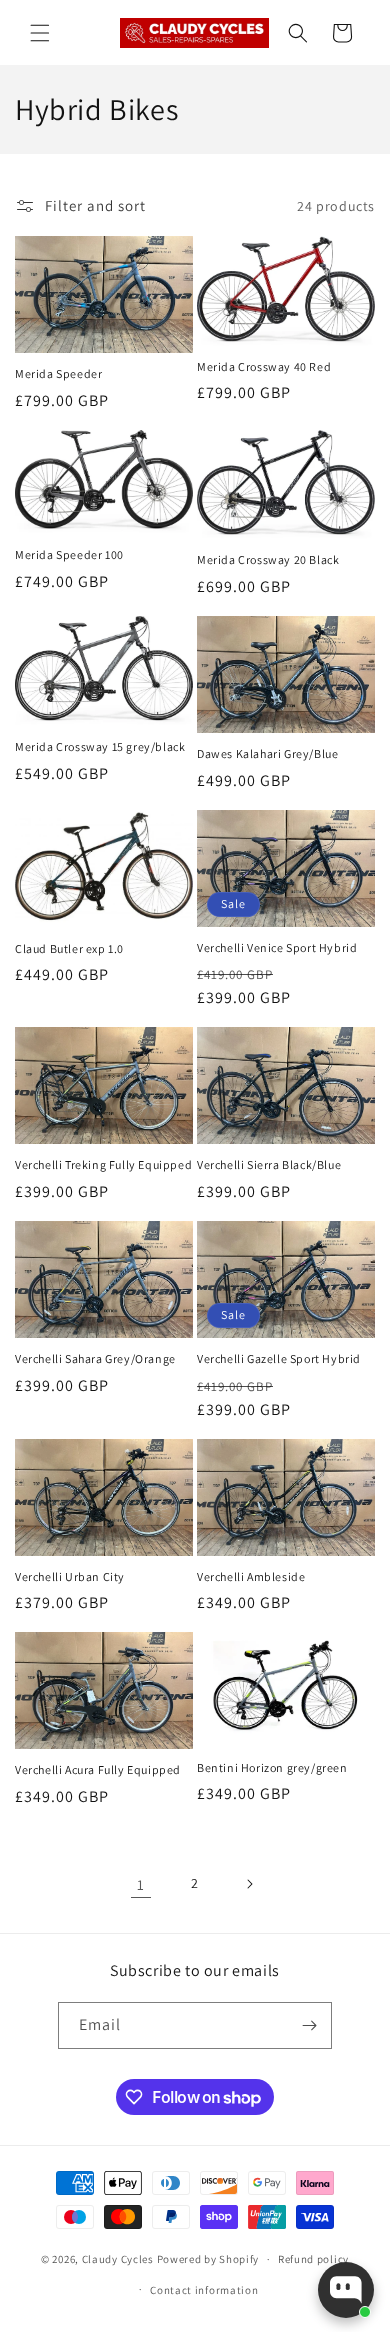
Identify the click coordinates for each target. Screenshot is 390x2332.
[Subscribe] (309, 2025)
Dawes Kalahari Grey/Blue (267, 753)
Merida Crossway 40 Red (264, 366)
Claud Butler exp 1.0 (69, 948)
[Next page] (249, 1884)
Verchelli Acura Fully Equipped (98, 1769)
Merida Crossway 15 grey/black (100, 746)
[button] (40, 33)
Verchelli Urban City (70, 1576)
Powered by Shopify (208, 2259)
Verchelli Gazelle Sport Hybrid (279, 1358)
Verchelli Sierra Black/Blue (269, 1164)
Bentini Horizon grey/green (272, 1767)
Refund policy (313, 2259)
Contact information (204, 2290)
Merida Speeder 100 (69, 554)
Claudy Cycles (118, 2259)
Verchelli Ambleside (251, 1576)
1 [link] (141, 1884)
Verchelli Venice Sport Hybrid (277, 947)
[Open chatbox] (346, 2290)
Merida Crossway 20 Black (268, 559)
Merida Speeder (58, 373)
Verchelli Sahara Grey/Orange (95, 1358)
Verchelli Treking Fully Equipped (103, 1164)
